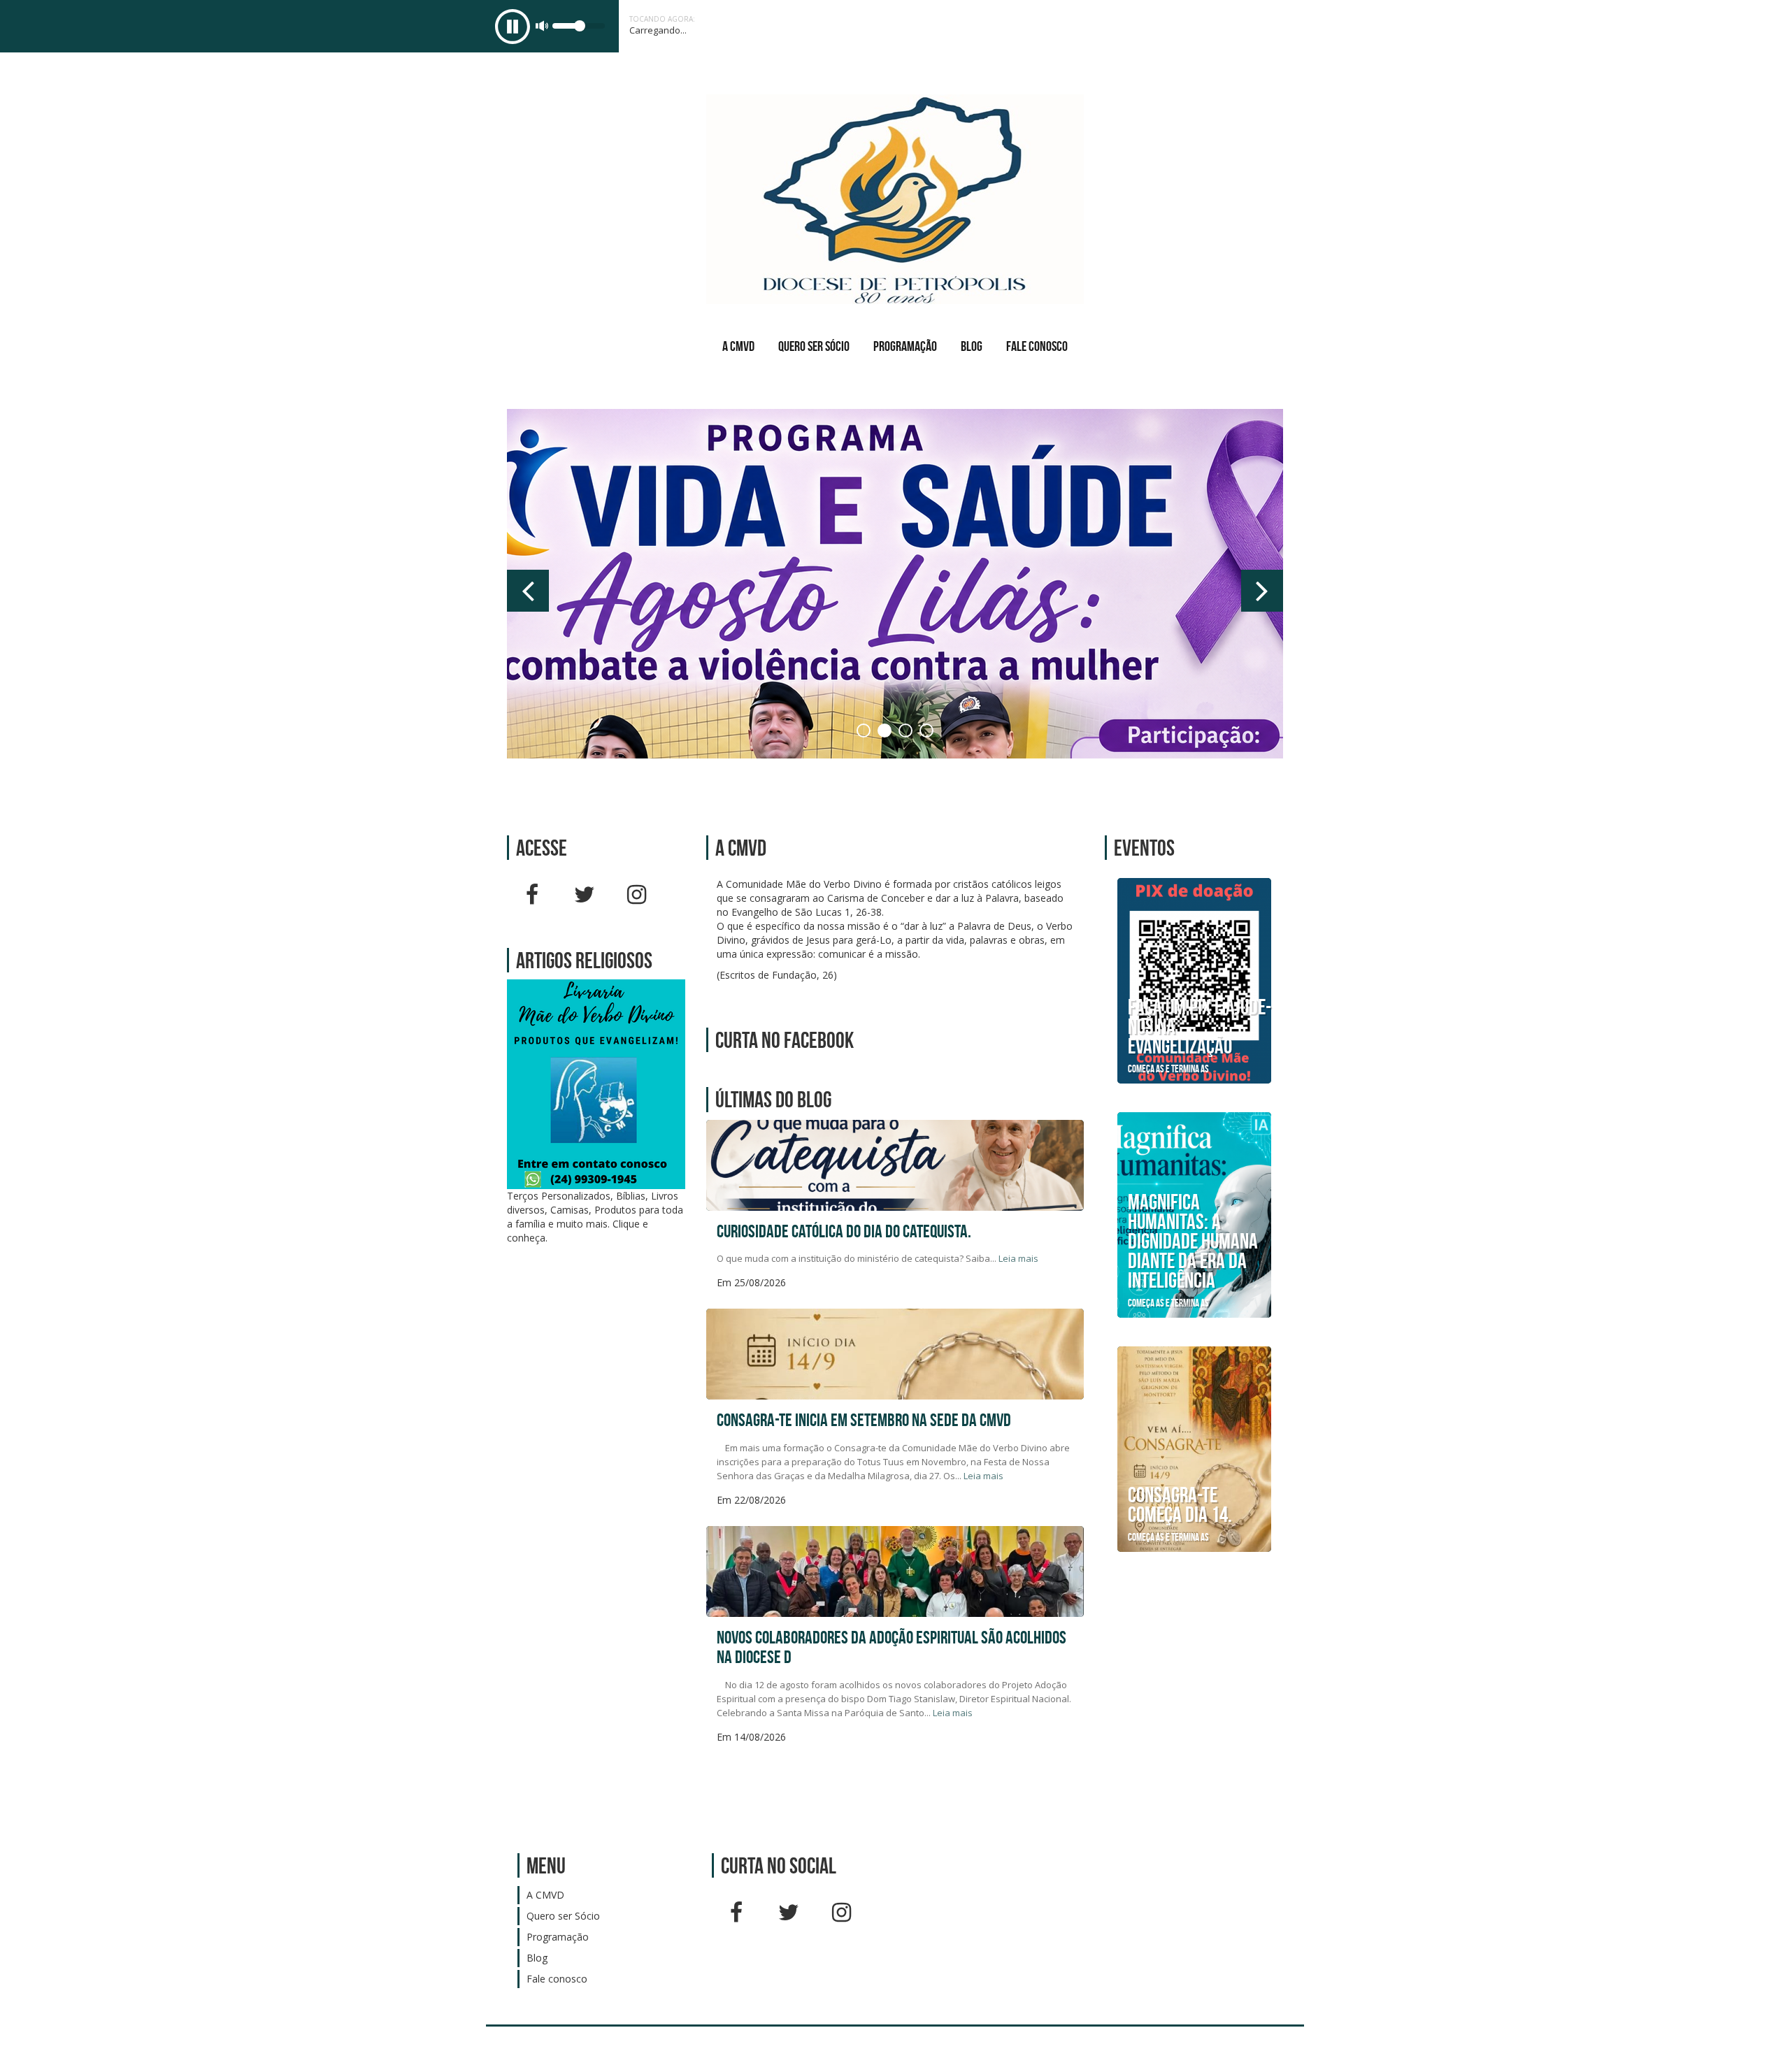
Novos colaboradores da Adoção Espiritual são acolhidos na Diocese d (892, 1647)
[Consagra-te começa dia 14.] (1194, 1448)
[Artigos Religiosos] (596, 1083)
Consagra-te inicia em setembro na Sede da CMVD (864, 1420)
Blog (972, 346)
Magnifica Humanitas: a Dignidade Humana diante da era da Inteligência (1193, 1241)
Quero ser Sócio (814, 346)
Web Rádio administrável (1281, 2049)
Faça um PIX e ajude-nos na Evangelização (1200, 1026)
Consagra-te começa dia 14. (1180, 1504)
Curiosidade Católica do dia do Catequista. (844, 1231)
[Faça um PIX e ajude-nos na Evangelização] (1194, 980)
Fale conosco (1037, 346)
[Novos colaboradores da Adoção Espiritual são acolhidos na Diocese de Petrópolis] (895, 1612)
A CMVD (738, 346)
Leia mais (1018, 1258)
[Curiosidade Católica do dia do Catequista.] (895, 1206)
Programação (905, 346)
